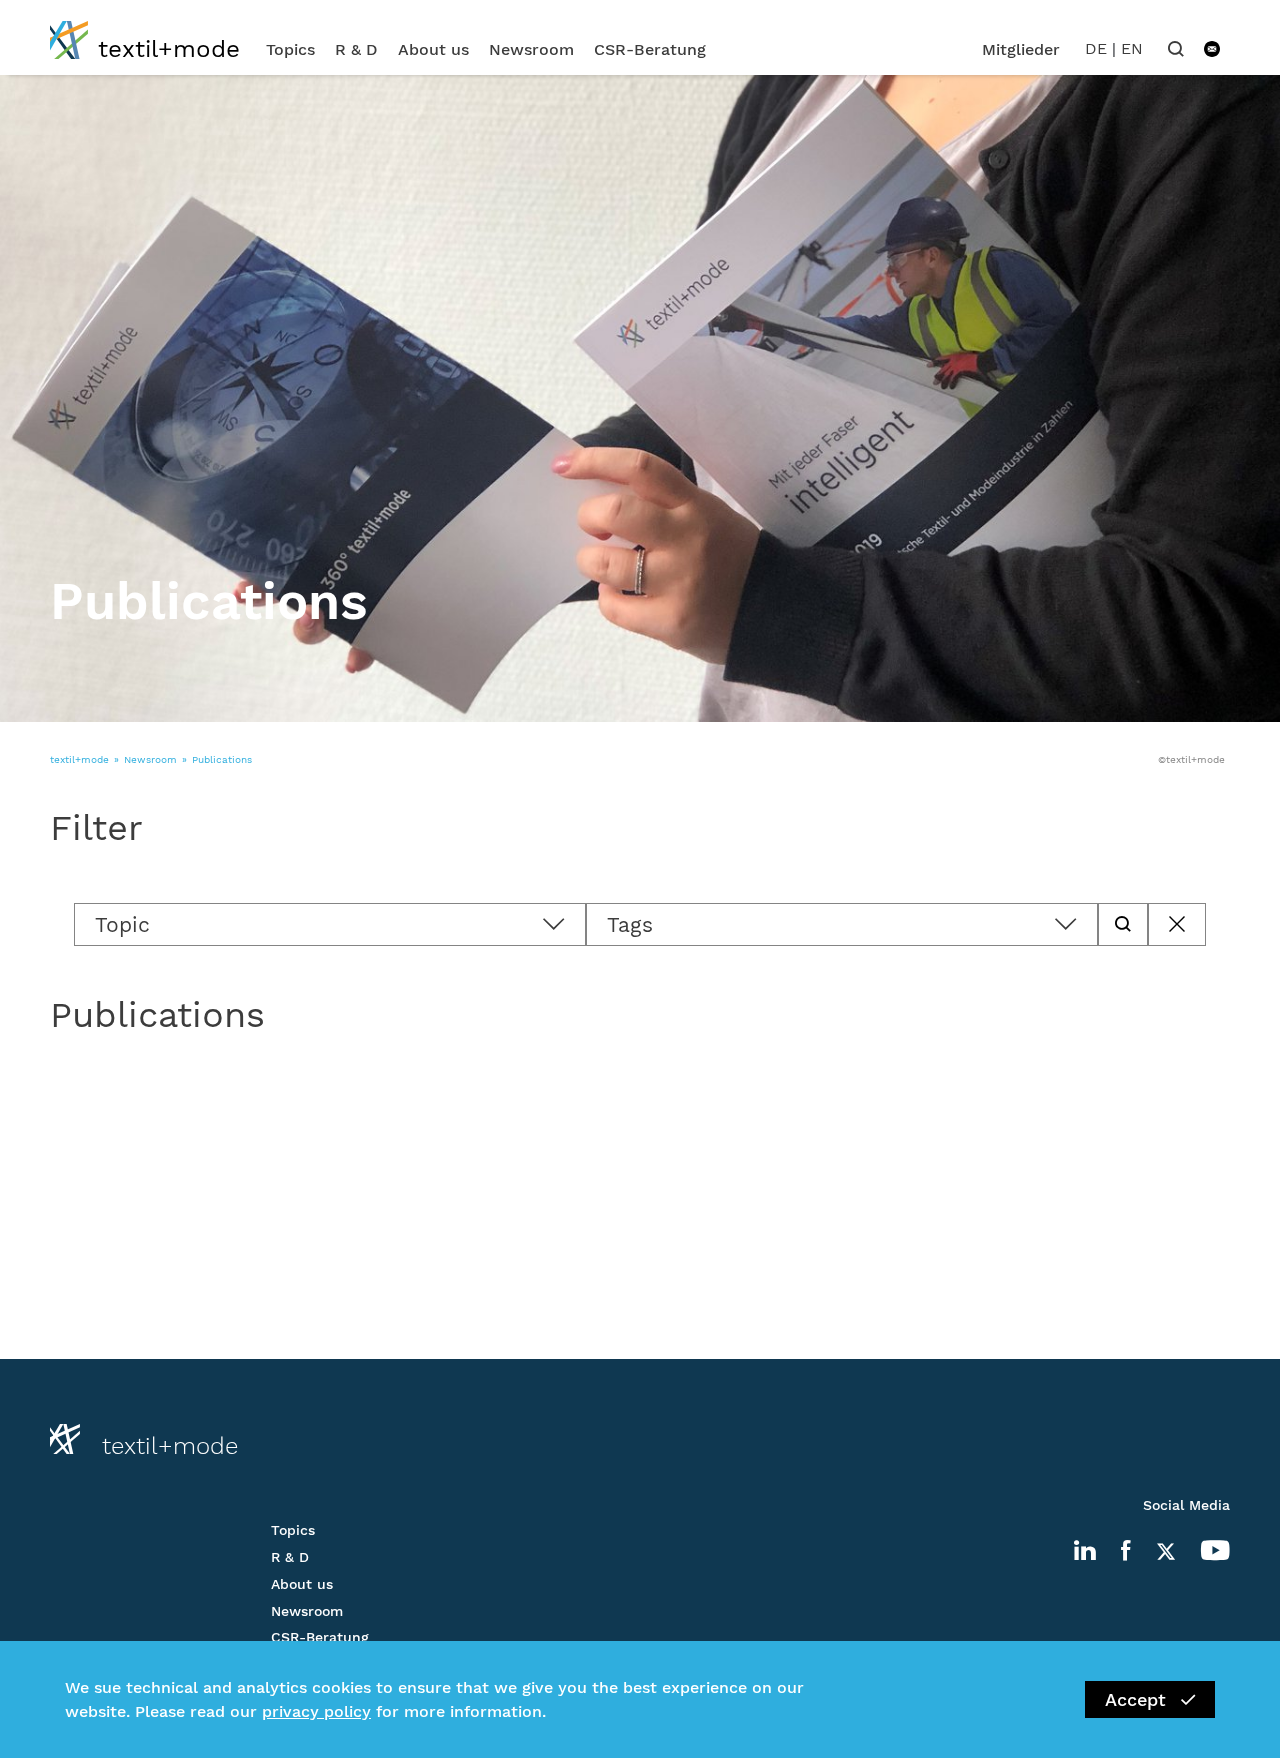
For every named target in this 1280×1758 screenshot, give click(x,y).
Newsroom (531, 49)
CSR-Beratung (650, 49)
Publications (222, 759)
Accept (1135, 1699)
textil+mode (79, 759)
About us (433, 49)
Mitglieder (1021, 49)
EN (1132, 48)
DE (1096, 48)
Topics (290, 49)
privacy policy (316, 1711)
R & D (356, 49)
